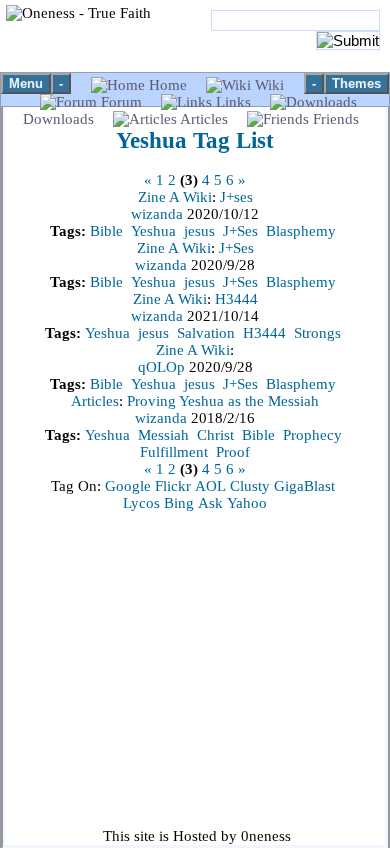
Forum (121, 102)
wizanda (159, 214)
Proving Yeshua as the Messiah (223, 401)
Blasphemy (301, 231)
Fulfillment (174, 452)
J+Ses (240, 231)
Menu (26, 83)
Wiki (267, 85)
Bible (106, 231)
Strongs (317, 333)
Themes (356, 83)
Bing (179, 503)
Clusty (250, 486)
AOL (210, 486)
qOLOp (163, 367)
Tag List (195, 140)
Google (128, 486)
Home (168, 85)
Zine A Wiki (175, 197)
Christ (215, 435)
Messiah (163, 435)
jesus (199, 231)
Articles (204, 119)
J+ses (236, 197)
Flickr (173, 486)
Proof (233, 452)
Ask (210, 503)
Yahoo (247, 503)
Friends (334, 119)
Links (233, 102)
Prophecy (312, 435)
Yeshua (153, 231)
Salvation (206, 333)
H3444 (236, 299)
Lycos (141, 503)
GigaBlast (304, 486)
